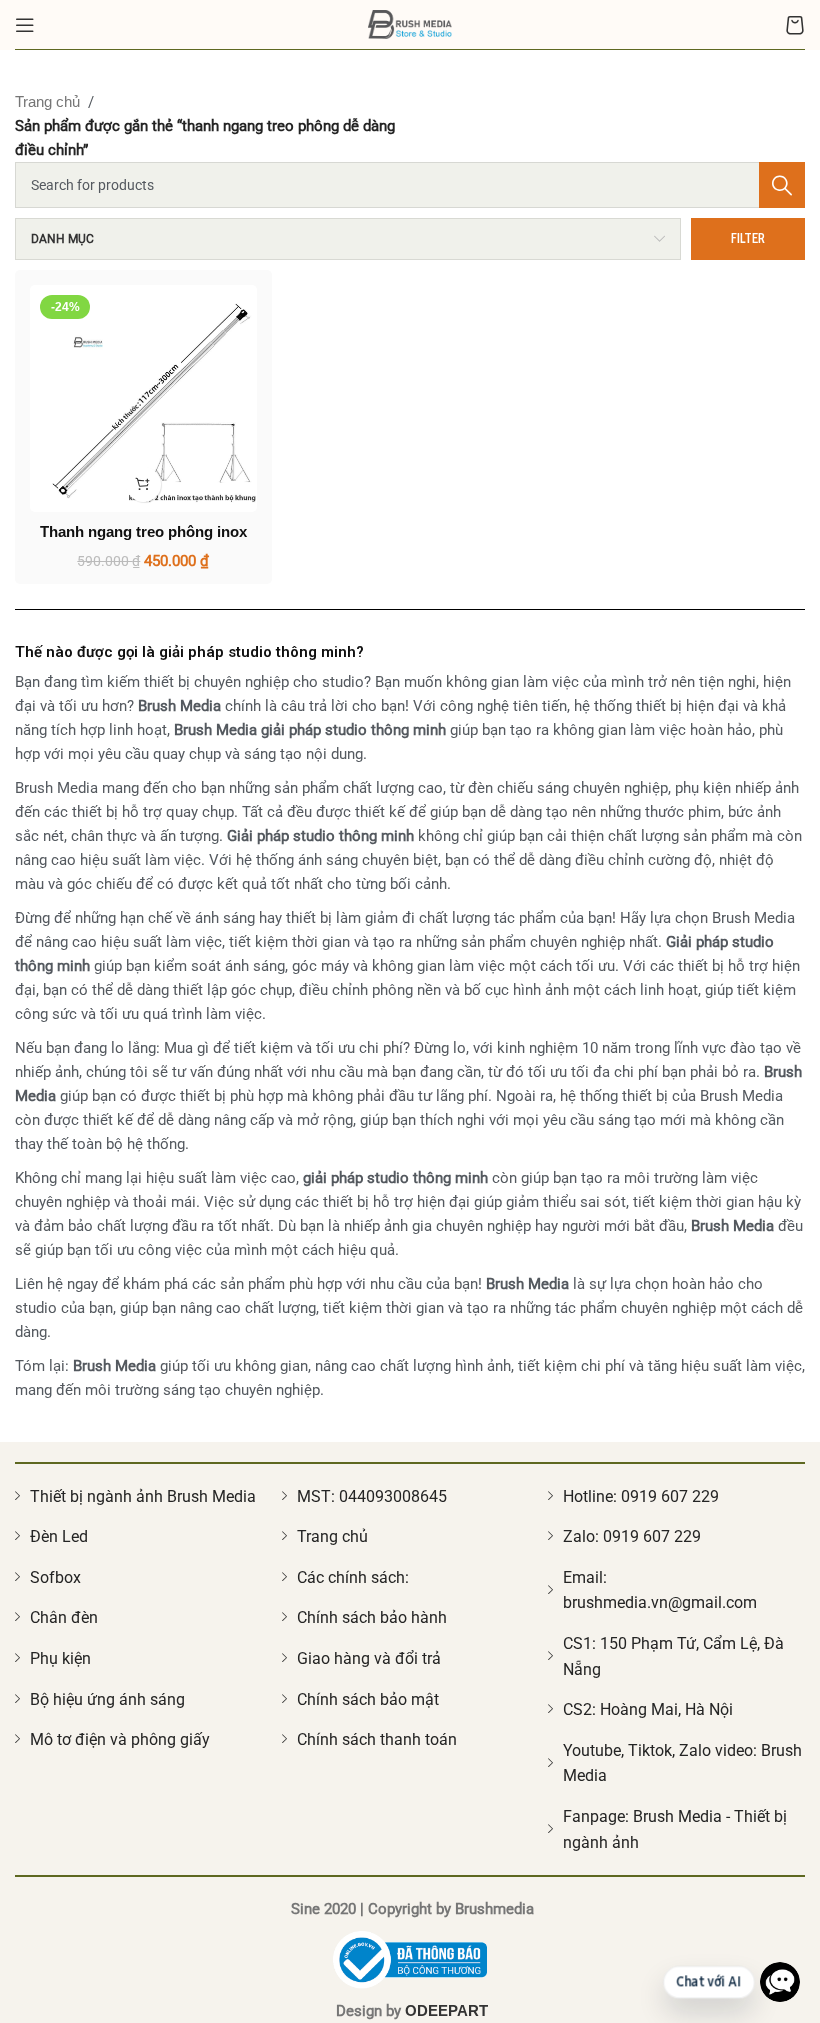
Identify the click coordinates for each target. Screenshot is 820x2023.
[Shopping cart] (795, 25)
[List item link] (143, 1497)
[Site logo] (410, 22)
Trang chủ (47, 101)
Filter (748, 238)
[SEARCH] (782, 185)
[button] (143, 484)
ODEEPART (446, 2010)
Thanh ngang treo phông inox (143, 531)
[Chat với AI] (780, 1982)
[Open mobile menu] (25, 25)
